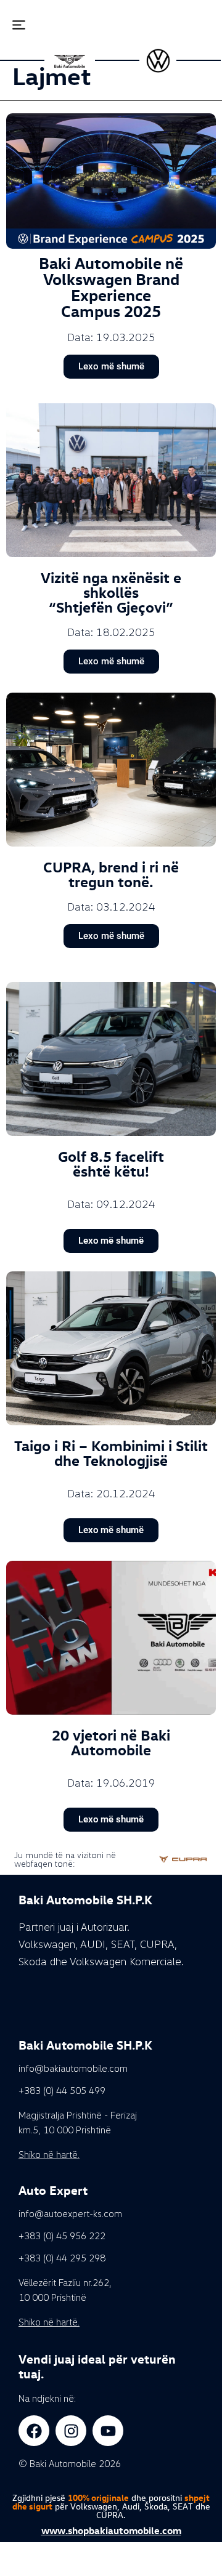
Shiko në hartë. (49, 2154)
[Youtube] (108, 2431)
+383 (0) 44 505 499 (62, 2090)
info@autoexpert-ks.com (70, 2213)
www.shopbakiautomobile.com (111, 2530)
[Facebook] (34, 2431)
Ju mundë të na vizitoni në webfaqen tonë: (65, 1859)
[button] (10, 26)
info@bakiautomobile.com (73, 2068)
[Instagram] (71, 2431)
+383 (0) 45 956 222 (62, 2236)
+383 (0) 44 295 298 (62, 2258)
